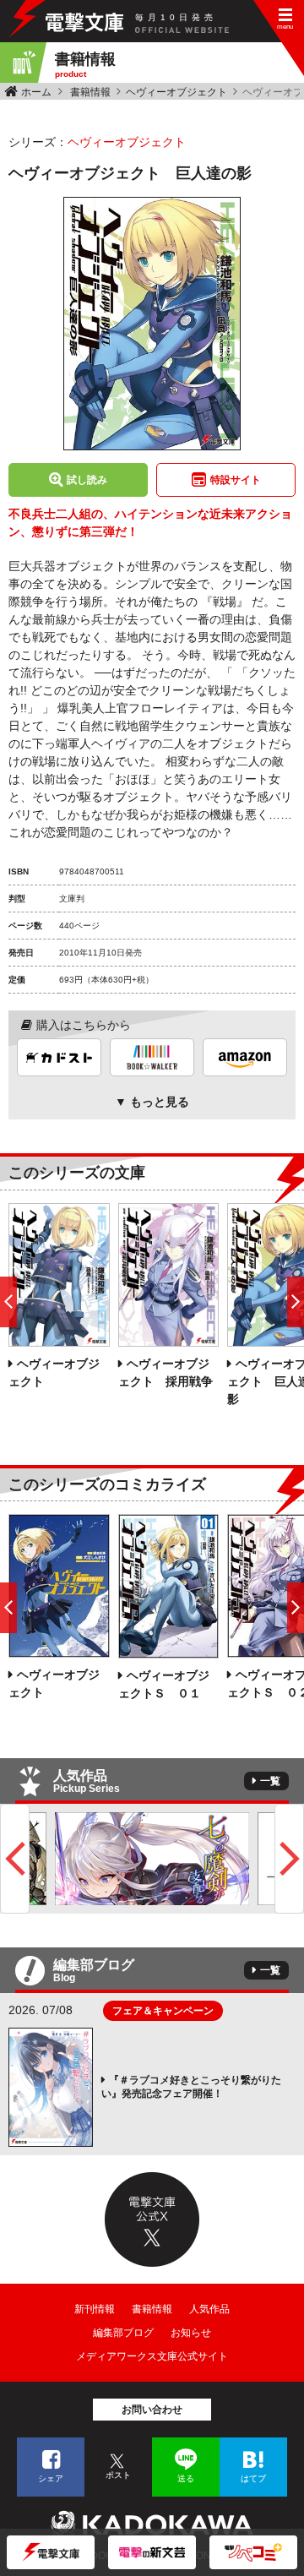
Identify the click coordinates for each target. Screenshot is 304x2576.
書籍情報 (90, 92)
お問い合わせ (152, 2410)
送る (186, 2478)
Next (289, 1859)
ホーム (36, 92)
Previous (15, 1859)
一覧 (270, 1781)
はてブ (253, 2478)
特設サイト (236, 480)
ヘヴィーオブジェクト (176, 92)
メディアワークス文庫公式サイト (152, 2356)
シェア (51, 2478)
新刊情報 (95, 2309)
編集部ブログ (123, 2333)
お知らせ (191, 2333)
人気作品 (209, 2309)
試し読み (87, 480)
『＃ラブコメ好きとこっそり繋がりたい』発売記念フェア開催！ (191, 2087)
